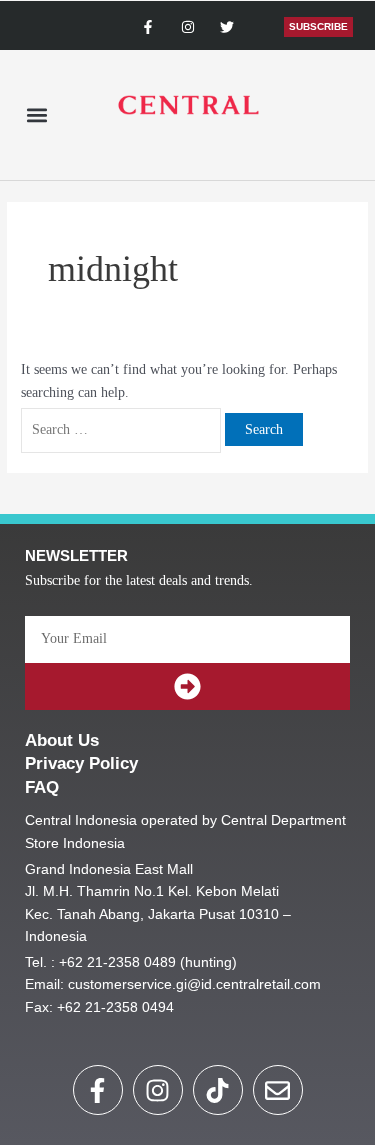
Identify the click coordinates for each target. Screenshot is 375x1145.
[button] (36, 115)
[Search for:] (123, 429)
